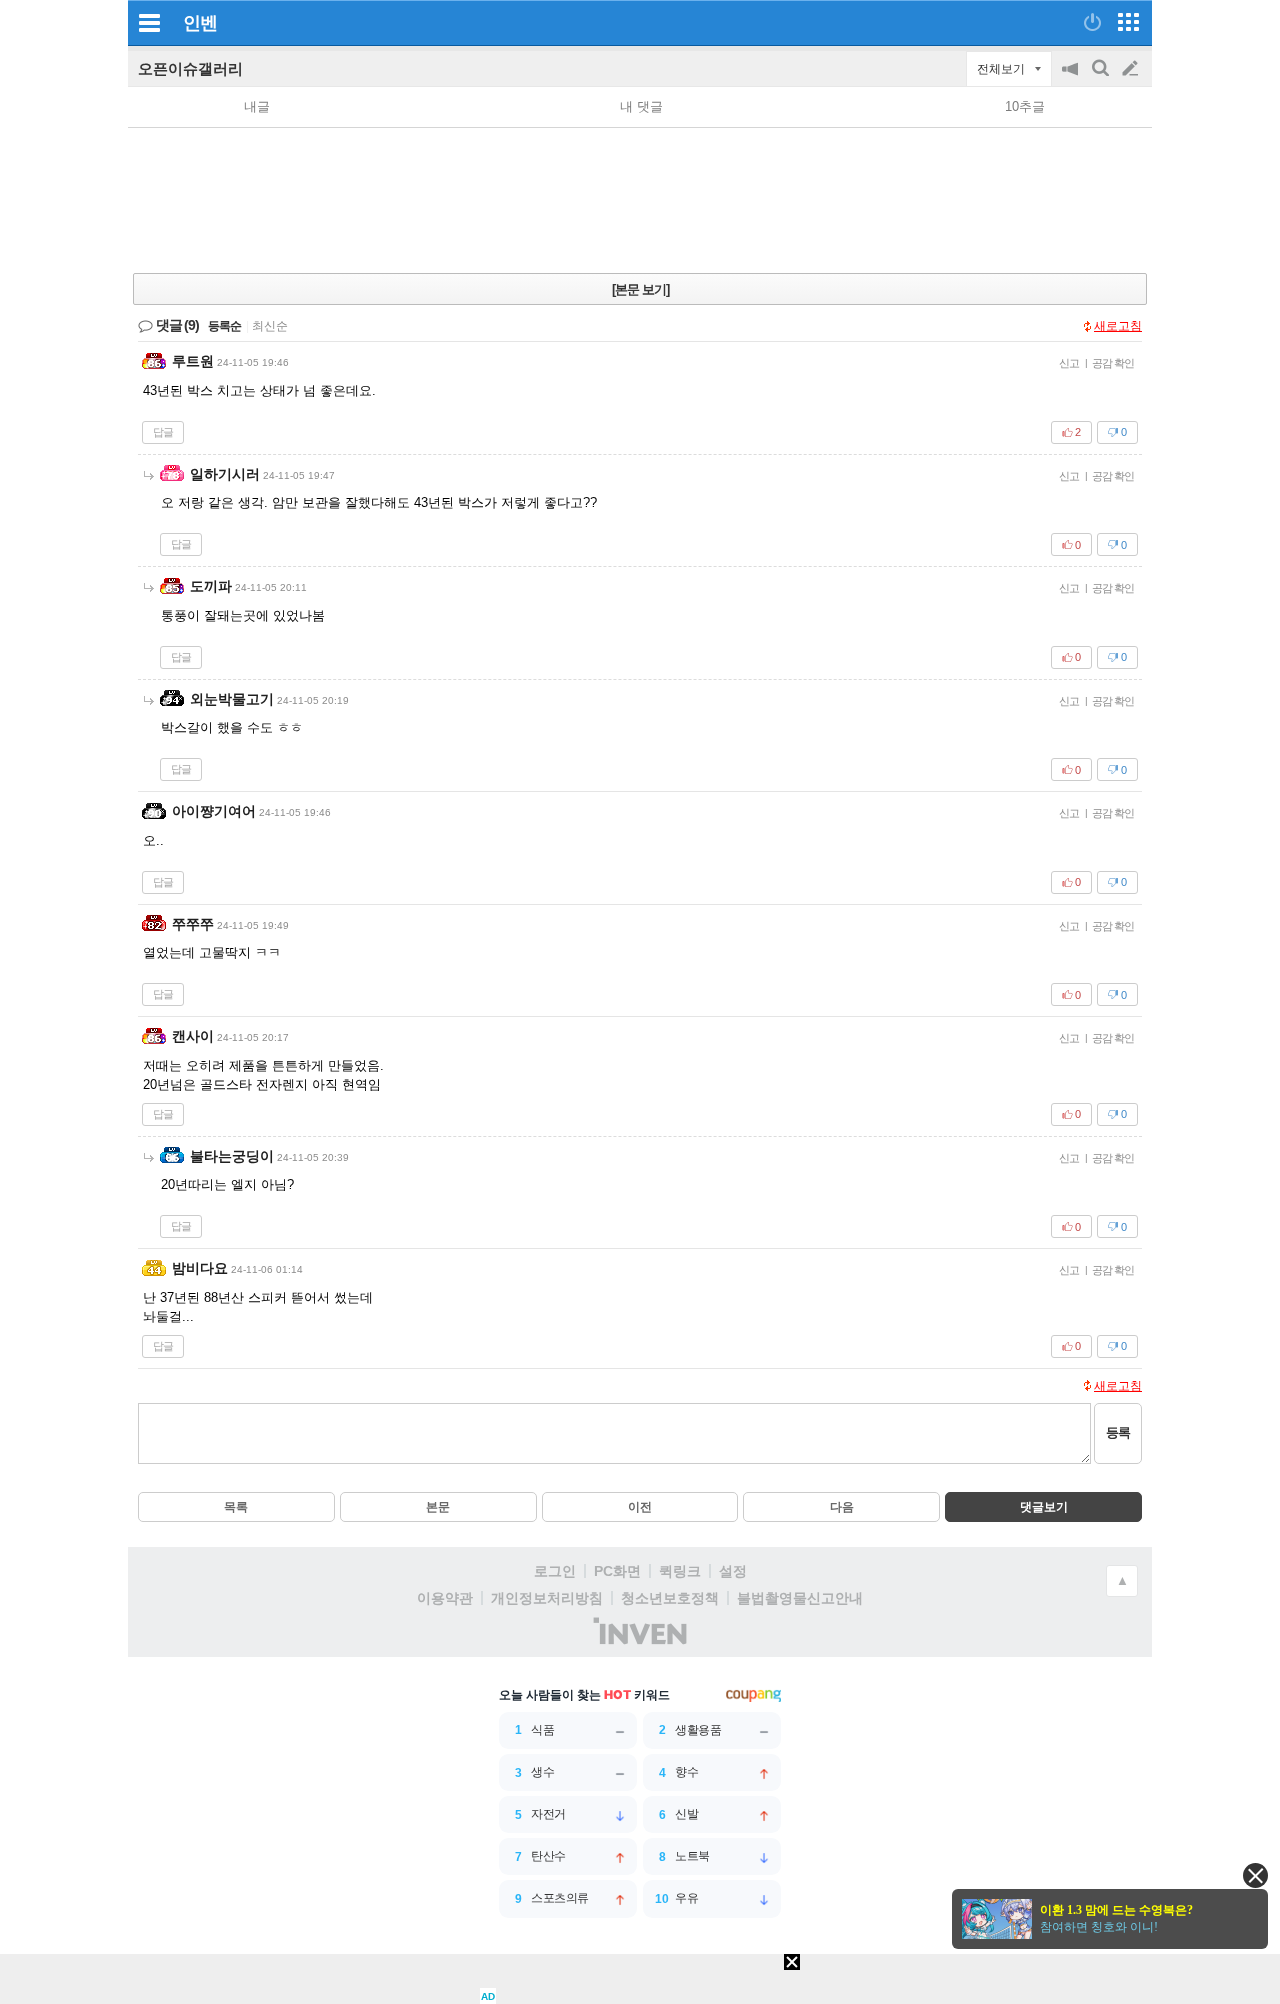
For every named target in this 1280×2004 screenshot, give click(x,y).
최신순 (270, 326)
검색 (1102, 78)
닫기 (1255, 1875)
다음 (842, 1507)
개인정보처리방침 (547, 1598)
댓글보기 (1044, 1507)
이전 (640, 1507)
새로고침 (1118, 326)
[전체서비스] (1128, 22)
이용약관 (445, 1598)
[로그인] (1092, 22)
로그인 (555, 1571)
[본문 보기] (640, 289)
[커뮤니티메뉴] (149, 22)
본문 (438, 1507)
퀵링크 (680, 1571)
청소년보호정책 (670, 1598)
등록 (1118, 1432)
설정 (733, 1571)
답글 (163, 432)
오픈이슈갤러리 (190, 68)
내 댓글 (641, 106)
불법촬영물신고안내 (800, 1598)
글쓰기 (1132, 69)
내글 (257, 106)
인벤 (200, 23)
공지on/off (1072, 78)
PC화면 (617, 1571)
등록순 (224, 326)
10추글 (1025, 106)
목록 (236, 1507)
